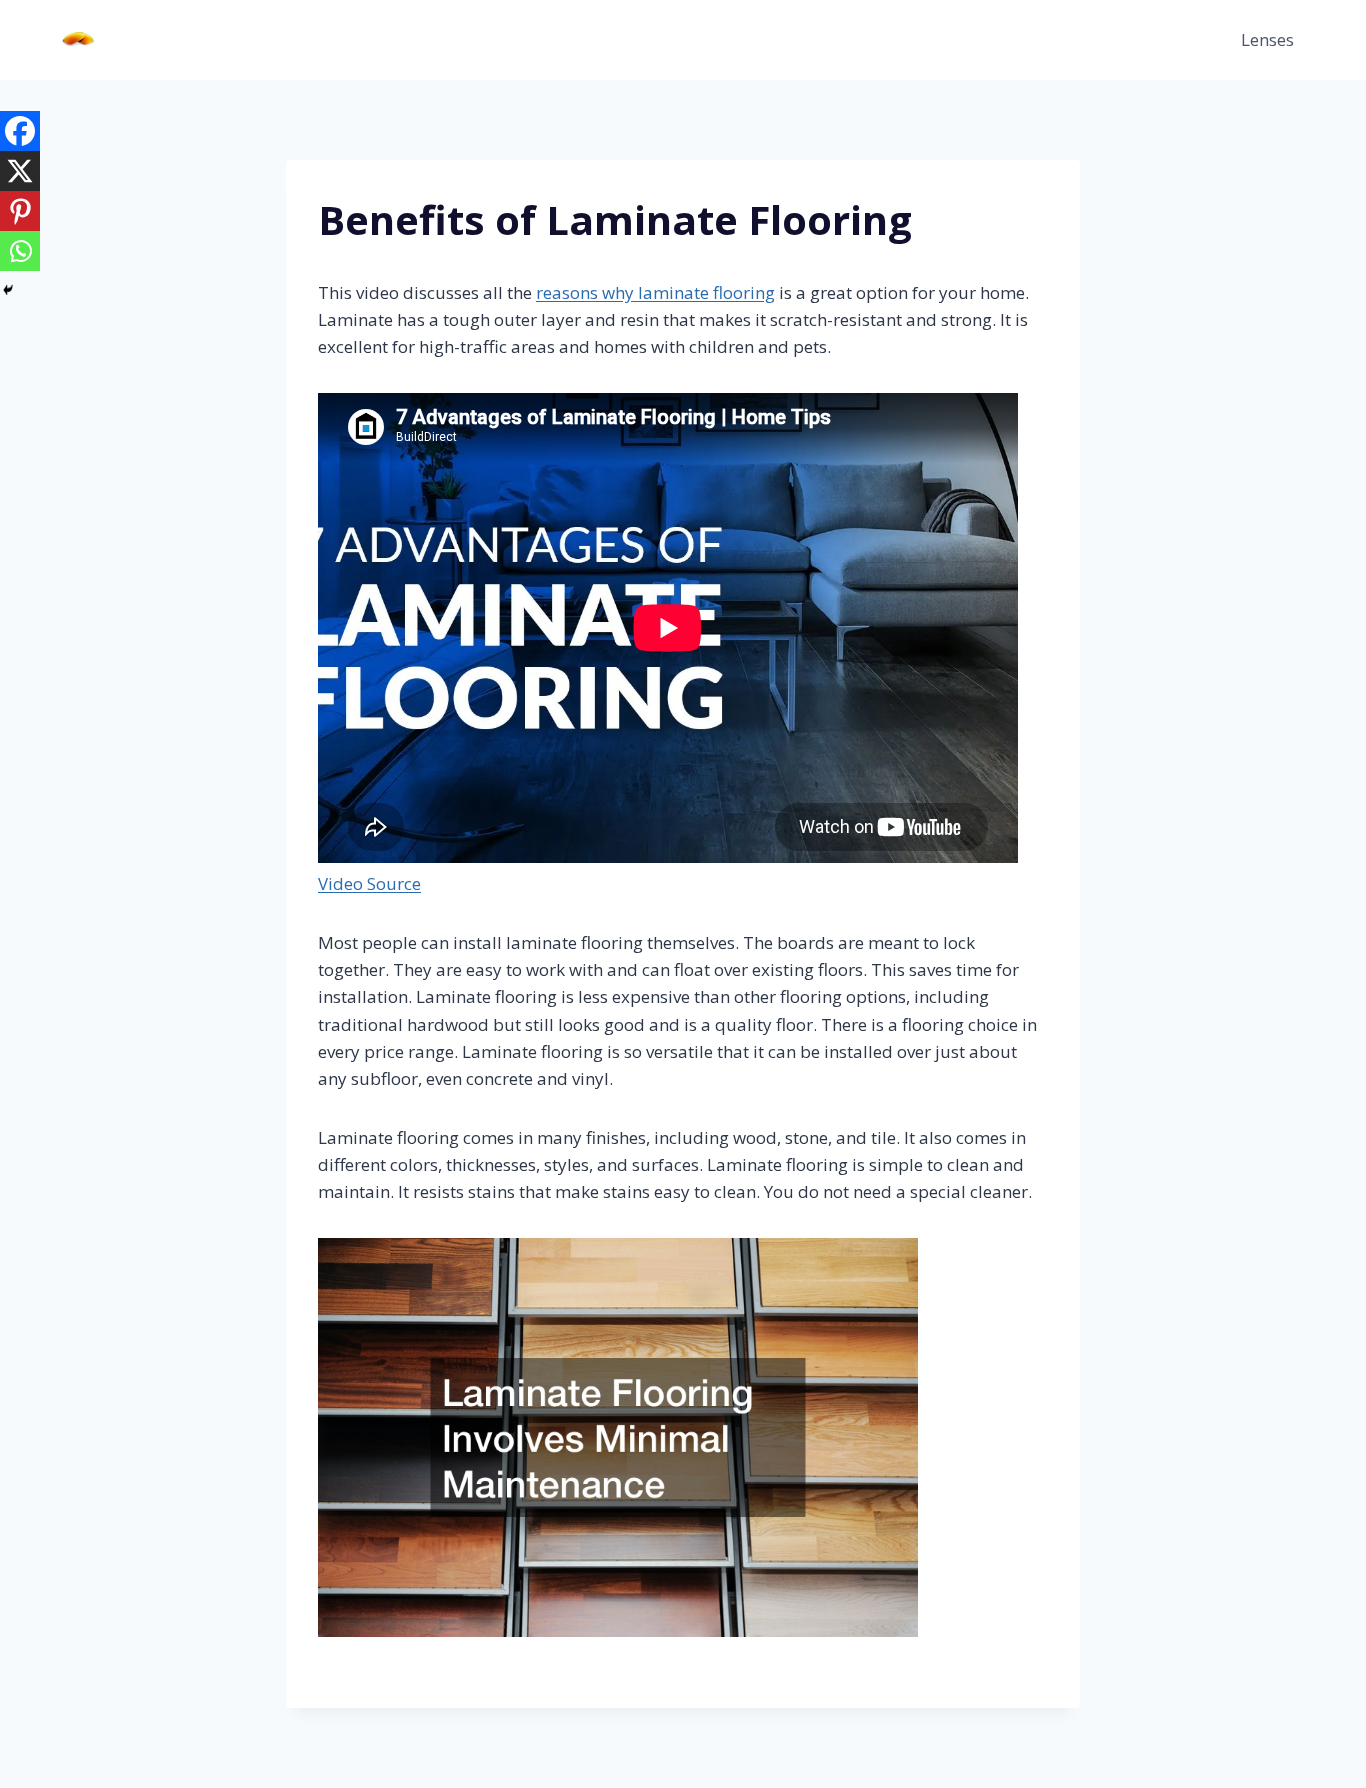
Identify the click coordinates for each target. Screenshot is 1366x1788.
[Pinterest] (20, 211)
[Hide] (8, 290)
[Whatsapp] (20, 251)
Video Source (369, 883)
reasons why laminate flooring (655, 292)
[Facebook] (20, 131)
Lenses (1267, 39)
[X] (20, 171)
